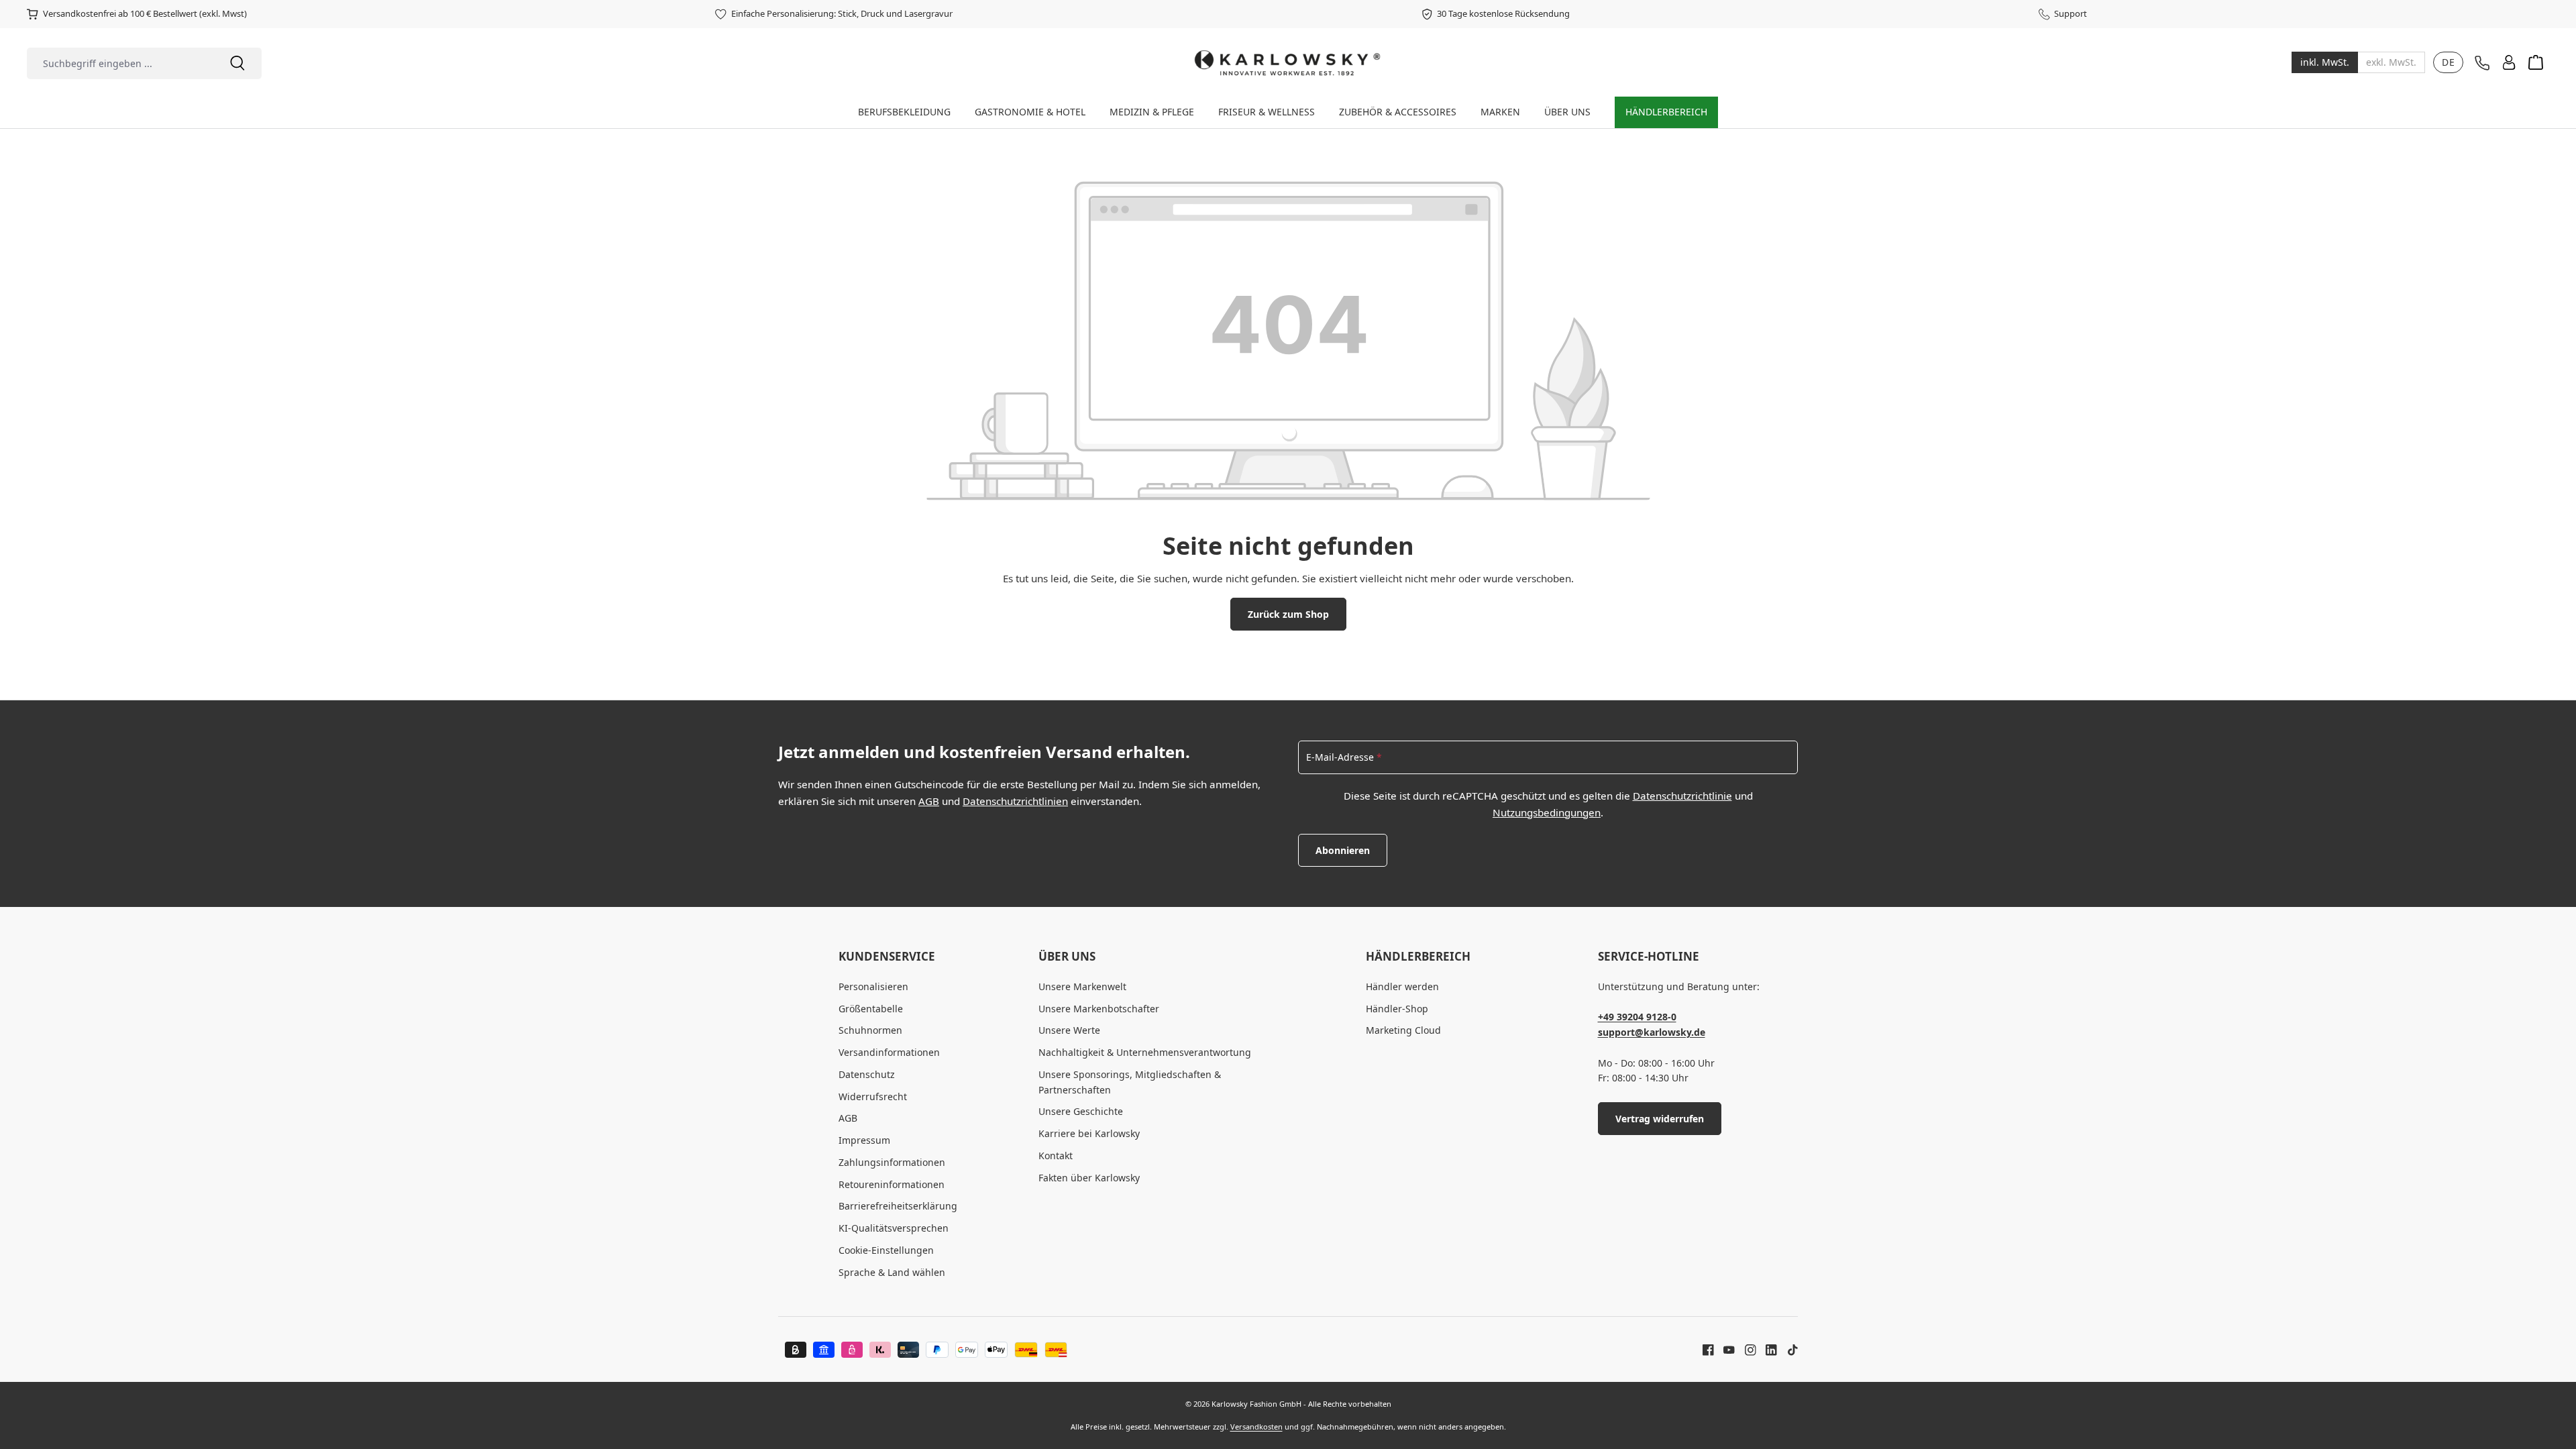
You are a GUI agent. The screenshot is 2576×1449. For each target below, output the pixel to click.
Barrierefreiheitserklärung (898, 1206)
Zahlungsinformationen (892, 1162)
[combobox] (120, 63)
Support (2071, 13)
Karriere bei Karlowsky (1089, 1133)
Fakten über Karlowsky (1089, 1178)
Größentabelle (871, 1009)
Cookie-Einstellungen (886, 1250)
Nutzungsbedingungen (1547, 812)
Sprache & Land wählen (892, 1272)
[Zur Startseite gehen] (1288, 62)
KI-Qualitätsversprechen (894, 1228)
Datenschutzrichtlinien (1015, 801)
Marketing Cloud (1403, 1030)
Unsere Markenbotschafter (1099, 1009)
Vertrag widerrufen (1660, 1119)
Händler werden (1402, 986)
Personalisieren (873, 986)
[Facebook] (1708, 1349)
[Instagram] (1746, 1349)
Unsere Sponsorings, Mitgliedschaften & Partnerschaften (1130, 1082)
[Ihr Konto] (2509, 62)
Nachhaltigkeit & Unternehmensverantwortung (1145, 1052)
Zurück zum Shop (1288, 614)
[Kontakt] (2482, 63)
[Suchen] (237, 63)
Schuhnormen (870, 1030)
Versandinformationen (889, 1052)
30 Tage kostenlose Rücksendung (1503, 13)
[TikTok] (1788, 1349)
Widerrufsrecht (873, 1096)
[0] (2325, 62)
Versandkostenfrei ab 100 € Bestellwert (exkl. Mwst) (145, 13)
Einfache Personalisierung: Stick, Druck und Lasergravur (842, 13)
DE (2448, 62)
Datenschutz (867, 1074)
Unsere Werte (1069, 1030)
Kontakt (1056, 1156)
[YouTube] (1724, 1349)
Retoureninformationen (892, 1184)
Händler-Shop (1397, 1009)
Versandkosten (1256, 1427)
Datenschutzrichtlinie (1682, 796)
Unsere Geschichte (1081, 1111)
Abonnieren (1343, 850)
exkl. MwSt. (2391, 62)
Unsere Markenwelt (1082, 986)
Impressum (864, 1140)
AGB (929, 801)
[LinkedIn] (1766, 1349)
